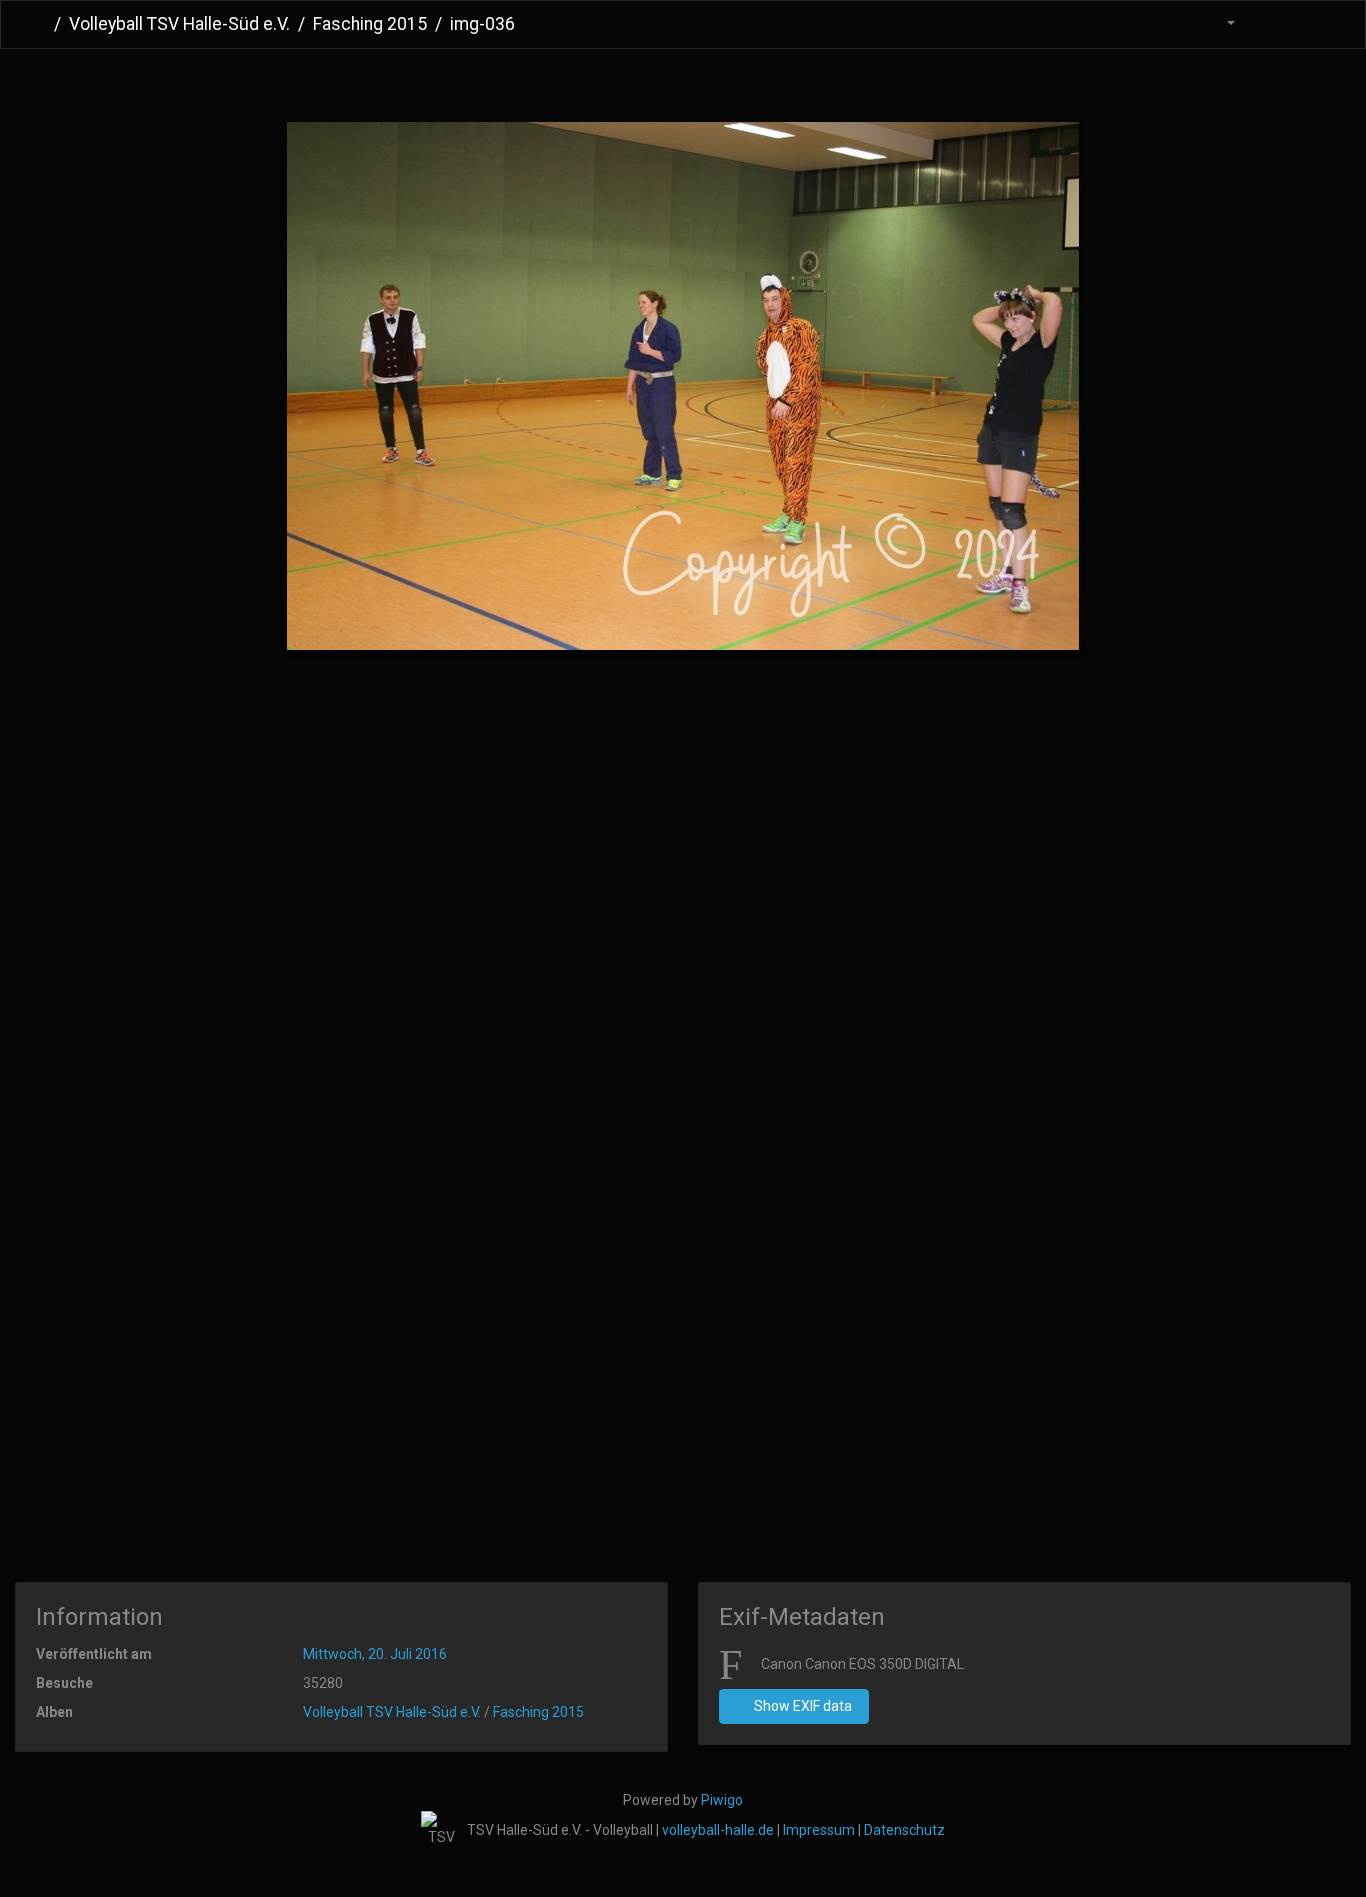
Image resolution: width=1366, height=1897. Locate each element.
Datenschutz (904, 1830)
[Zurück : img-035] (585, 81)
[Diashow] (1269, 24)
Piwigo (722, 1800)
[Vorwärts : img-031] (780, 81)
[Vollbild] (715, 81)
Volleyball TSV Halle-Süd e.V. (179, 24)
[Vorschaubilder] (650, 81)
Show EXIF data (801, 1706)
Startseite (39, 24)
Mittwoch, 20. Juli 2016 (375, 1654)
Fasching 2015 (370, 24)
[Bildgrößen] (1219, 24)
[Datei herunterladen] (1312, 24)
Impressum (819, 1830)
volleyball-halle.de (718, 1830)
